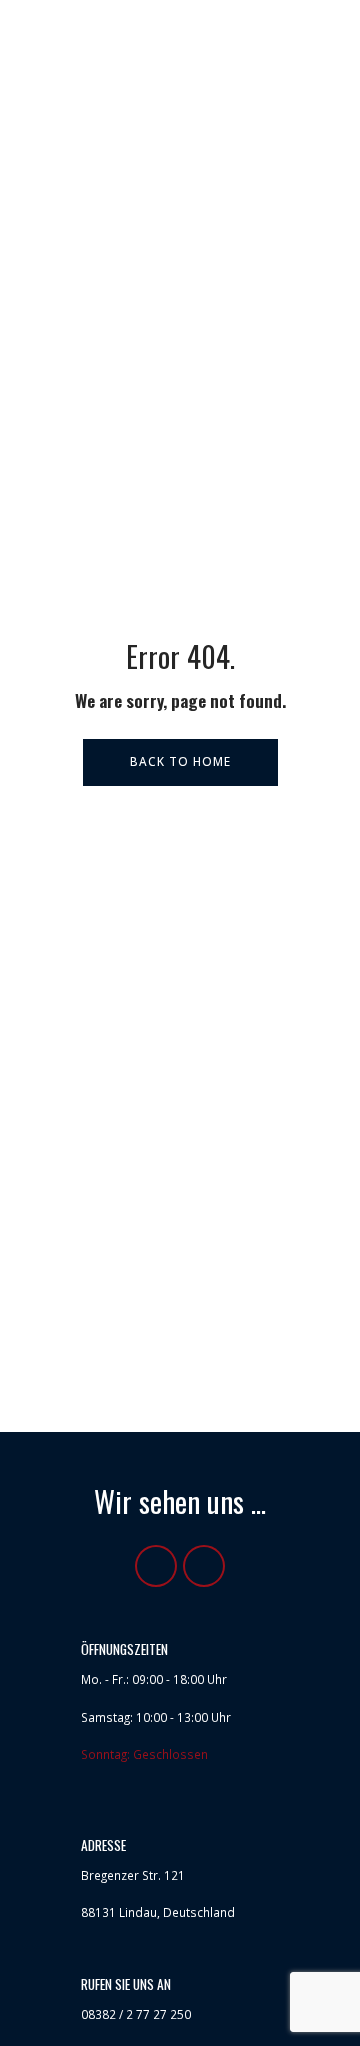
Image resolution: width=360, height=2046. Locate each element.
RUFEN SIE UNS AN (126, 1984)
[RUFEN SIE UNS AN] (54, 1993)
